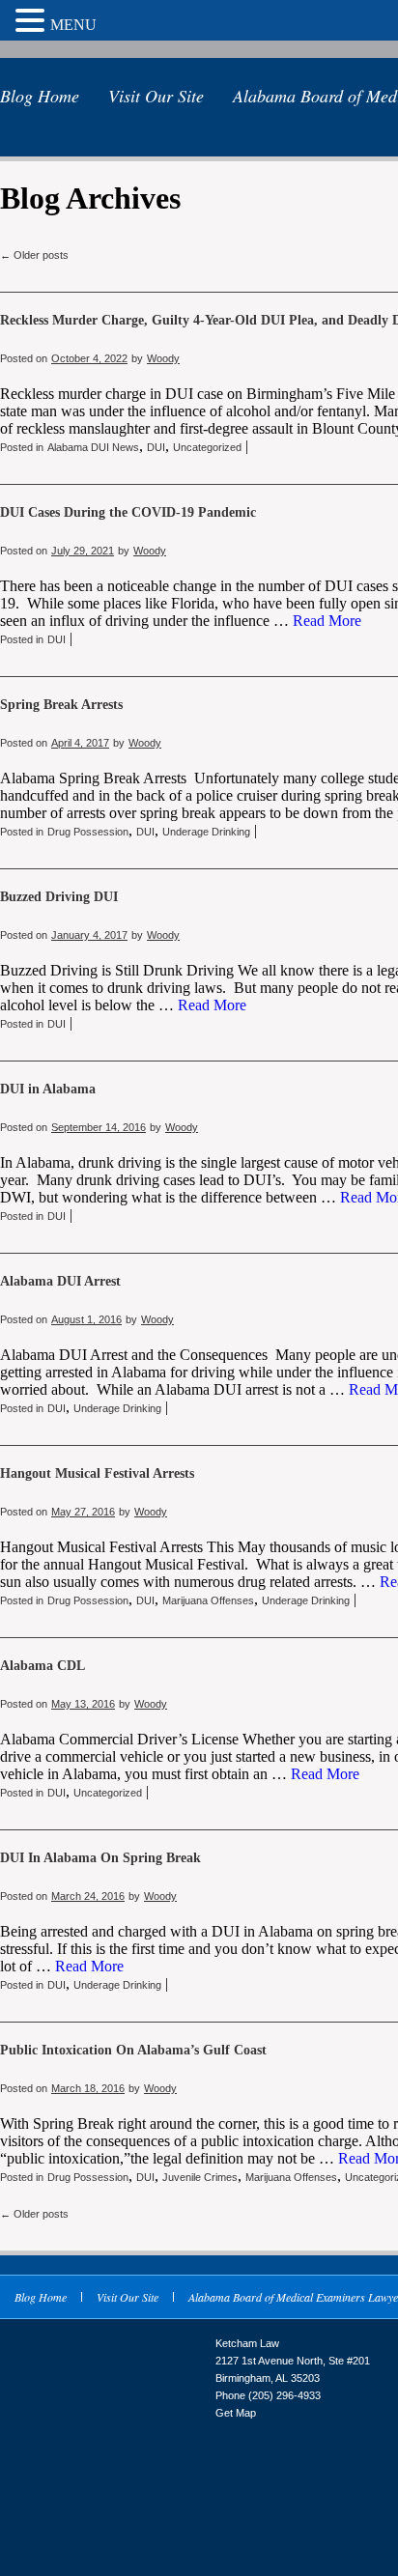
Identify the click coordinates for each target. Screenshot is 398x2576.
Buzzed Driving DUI (59, 897)
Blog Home (40, 96)
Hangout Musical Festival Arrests (97, 1473)
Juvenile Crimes (200, 2177)
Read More (327, 621)
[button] (33, 20)
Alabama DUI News (93, 447)
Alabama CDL (43, 1666)
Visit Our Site (156, 96)
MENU (73, 25)
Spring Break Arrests (61, 705)
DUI (156, 447)
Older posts (34, 255)
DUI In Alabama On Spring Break (100, 1858)
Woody (163, 358)
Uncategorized (207, 447)
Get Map (236, 2413)
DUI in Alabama (48, 1089)
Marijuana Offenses (208, 1600)
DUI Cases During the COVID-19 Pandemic (128, 512)
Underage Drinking (206, 832)
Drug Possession (88, 832)
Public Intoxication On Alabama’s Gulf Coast (133, 2050)
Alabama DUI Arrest (60, 1281)
